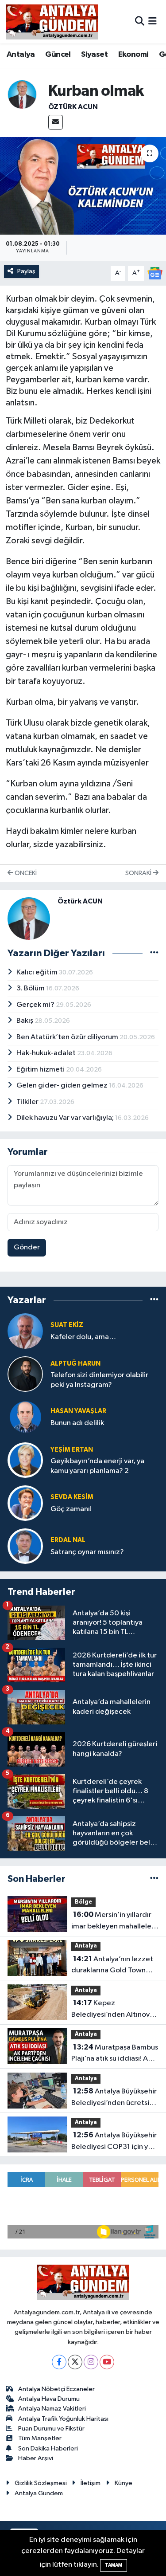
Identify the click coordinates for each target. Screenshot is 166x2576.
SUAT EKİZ (67, 1325)
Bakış (25, 1021)
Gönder (27, 1247)
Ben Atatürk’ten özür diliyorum (68, 1037)
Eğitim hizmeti (41, 1070)
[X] (75, 2362)
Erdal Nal (68, 1540)
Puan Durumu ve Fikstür (51, 2429)
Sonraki (139, 873)
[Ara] (140, 22)
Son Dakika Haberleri (48, 2448)
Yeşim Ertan (72, 1450)
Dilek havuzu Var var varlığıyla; (66, 1118)
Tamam (114, 2565)
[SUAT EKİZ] (25, 1331)
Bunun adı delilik (77, 1423)
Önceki (25, 873)
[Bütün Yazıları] (154, 953)
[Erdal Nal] (25, 1546)
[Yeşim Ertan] (25, 1460)
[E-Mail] (56, 122)
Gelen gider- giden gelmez (63, 1086)
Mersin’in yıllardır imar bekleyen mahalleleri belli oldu (114, 1921)
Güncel (58, 55)
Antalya (21, 55)
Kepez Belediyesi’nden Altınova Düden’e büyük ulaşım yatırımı (112, 2010)
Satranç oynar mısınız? (87, 1552)
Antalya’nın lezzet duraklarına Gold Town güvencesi (112, 1966)
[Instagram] (91, 2362)
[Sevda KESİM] (25, 1503)
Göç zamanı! (71, 1509)
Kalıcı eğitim (38, 972)
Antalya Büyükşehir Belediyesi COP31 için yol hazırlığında (114, 2142)
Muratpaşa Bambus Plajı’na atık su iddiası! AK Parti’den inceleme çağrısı (115, 2054)
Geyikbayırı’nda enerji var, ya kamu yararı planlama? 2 (97, 1466)
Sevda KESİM (72, 1497)
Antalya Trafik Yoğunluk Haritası (63, 2419)
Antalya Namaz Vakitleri (52, 2409)
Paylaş (26, 271)
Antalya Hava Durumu (49, 2399)
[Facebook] (59, 2362)
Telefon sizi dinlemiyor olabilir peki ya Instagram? (99, 1380)
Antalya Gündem (39, 2493)
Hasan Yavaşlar (78, 1411)
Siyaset (94, 55)
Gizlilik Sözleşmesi (41, 2483)
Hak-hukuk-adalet (47, 1053)
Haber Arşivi (36, 2458)
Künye (124, 2483)
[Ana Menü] (152, 22)
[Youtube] (107, 2362)
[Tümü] (154, 1300)
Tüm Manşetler (40, 2438)
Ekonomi (133, 55)
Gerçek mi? (36, 1005)
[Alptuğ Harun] (25, 1374)
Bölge (83, 1902)
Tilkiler (28, 1102)
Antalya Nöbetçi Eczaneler (56, 2389)
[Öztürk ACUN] (22, 94)
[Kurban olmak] (83, 186)
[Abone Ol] (155, 273)
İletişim (91, 2483)
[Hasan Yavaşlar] (25, 1417)
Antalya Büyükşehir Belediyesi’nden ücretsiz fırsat (114, 2098)
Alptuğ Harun (75, 1364)
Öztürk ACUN (73, 107)
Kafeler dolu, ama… (83, 1337)
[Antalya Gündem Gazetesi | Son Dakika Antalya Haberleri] (52, 22)
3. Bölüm (31, 988)
